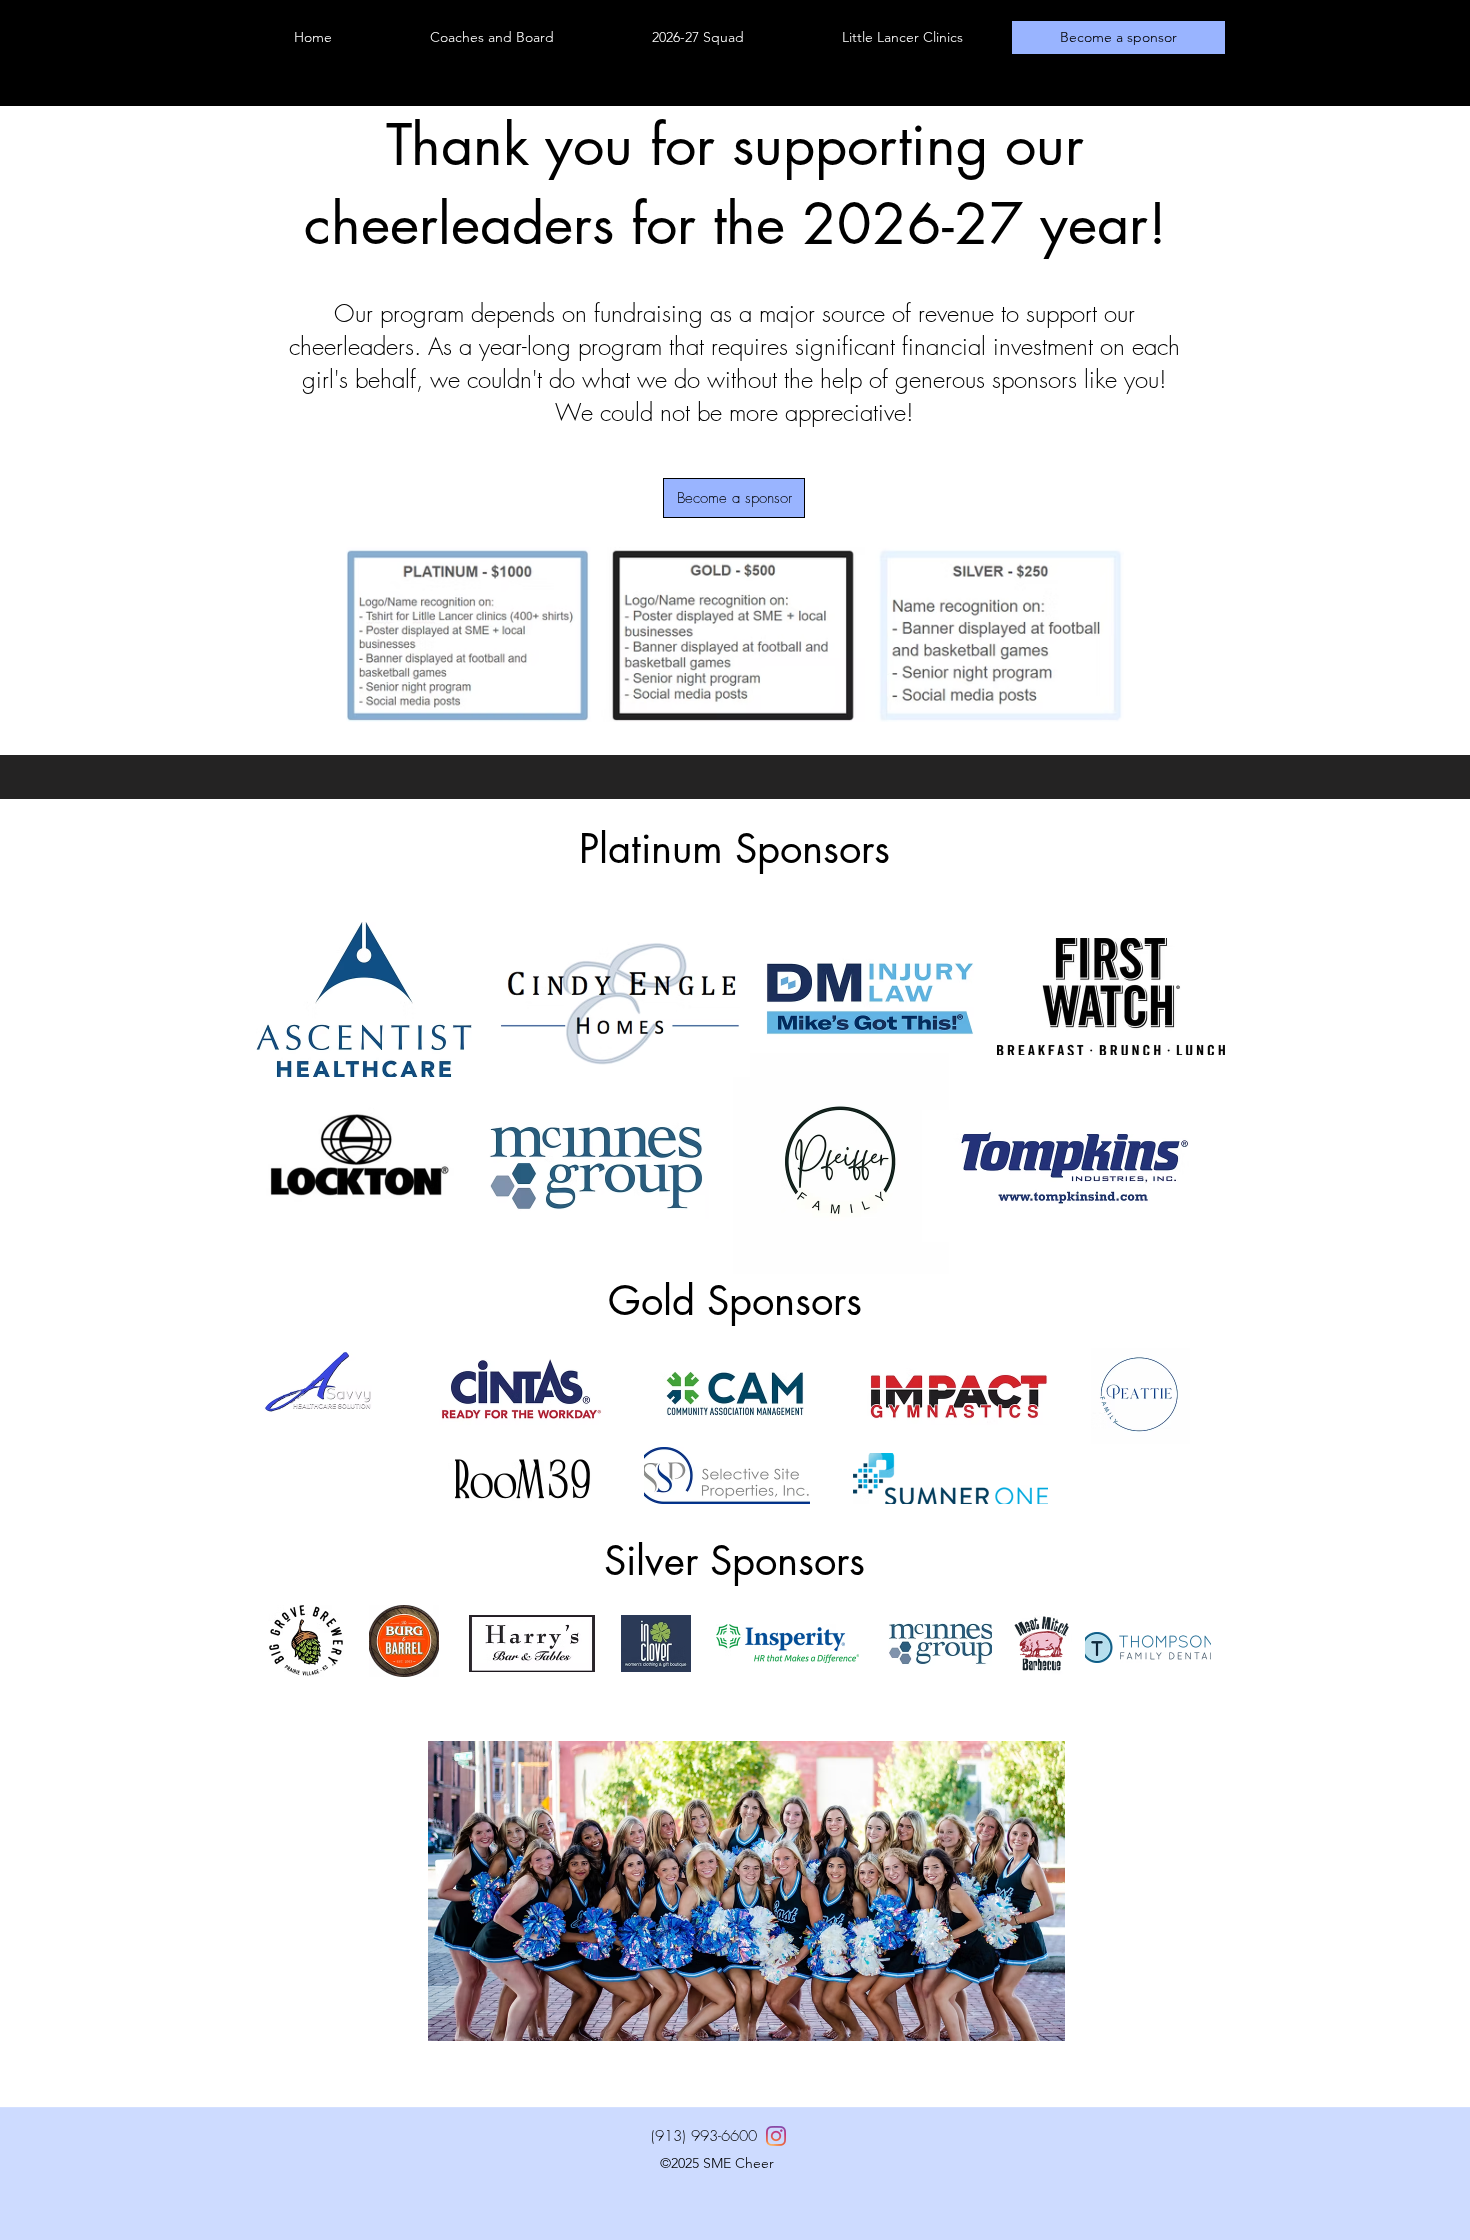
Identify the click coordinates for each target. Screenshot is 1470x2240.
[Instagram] (776, 2136)
